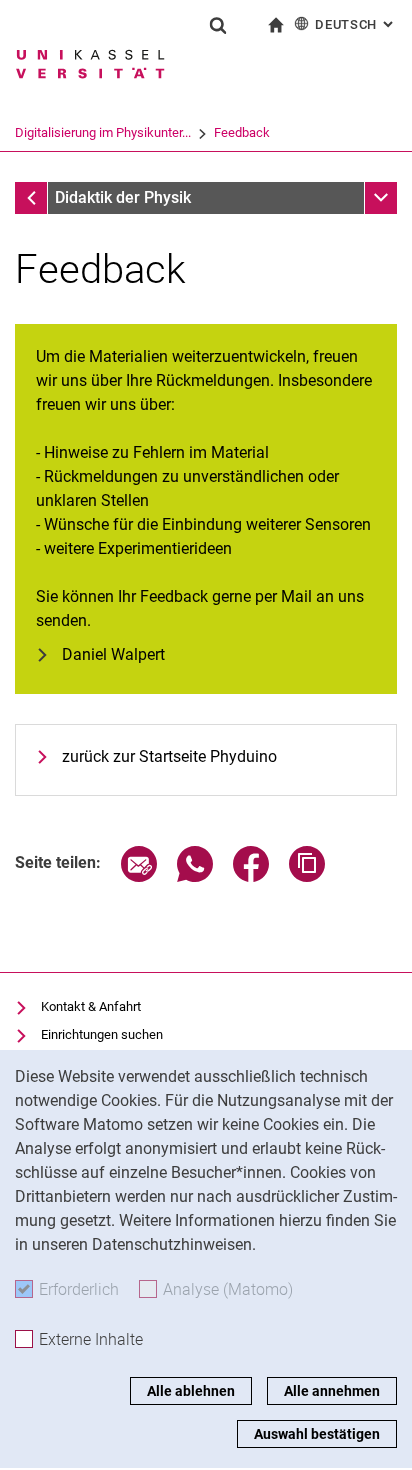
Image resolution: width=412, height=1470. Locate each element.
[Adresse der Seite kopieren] (307, 876)
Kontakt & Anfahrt (91, 1006)
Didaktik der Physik (123, 197)
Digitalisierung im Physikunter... (103, 132)
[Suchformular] (218, 25)
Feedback (242, 132)
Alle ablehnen (191, 1391)
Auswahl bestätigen (317, 1434)
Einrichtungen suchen (102, 1034)
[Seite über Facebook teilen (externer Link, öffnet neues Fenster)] (251, 876)
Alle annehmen (332, 1391)
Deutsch (356, 24)
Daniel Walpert (113, 654)
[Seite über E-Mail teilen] (139, 876)
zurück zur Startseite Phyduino (169, 756)
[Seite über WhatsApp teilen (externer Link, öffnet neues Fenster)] (195, 876)
